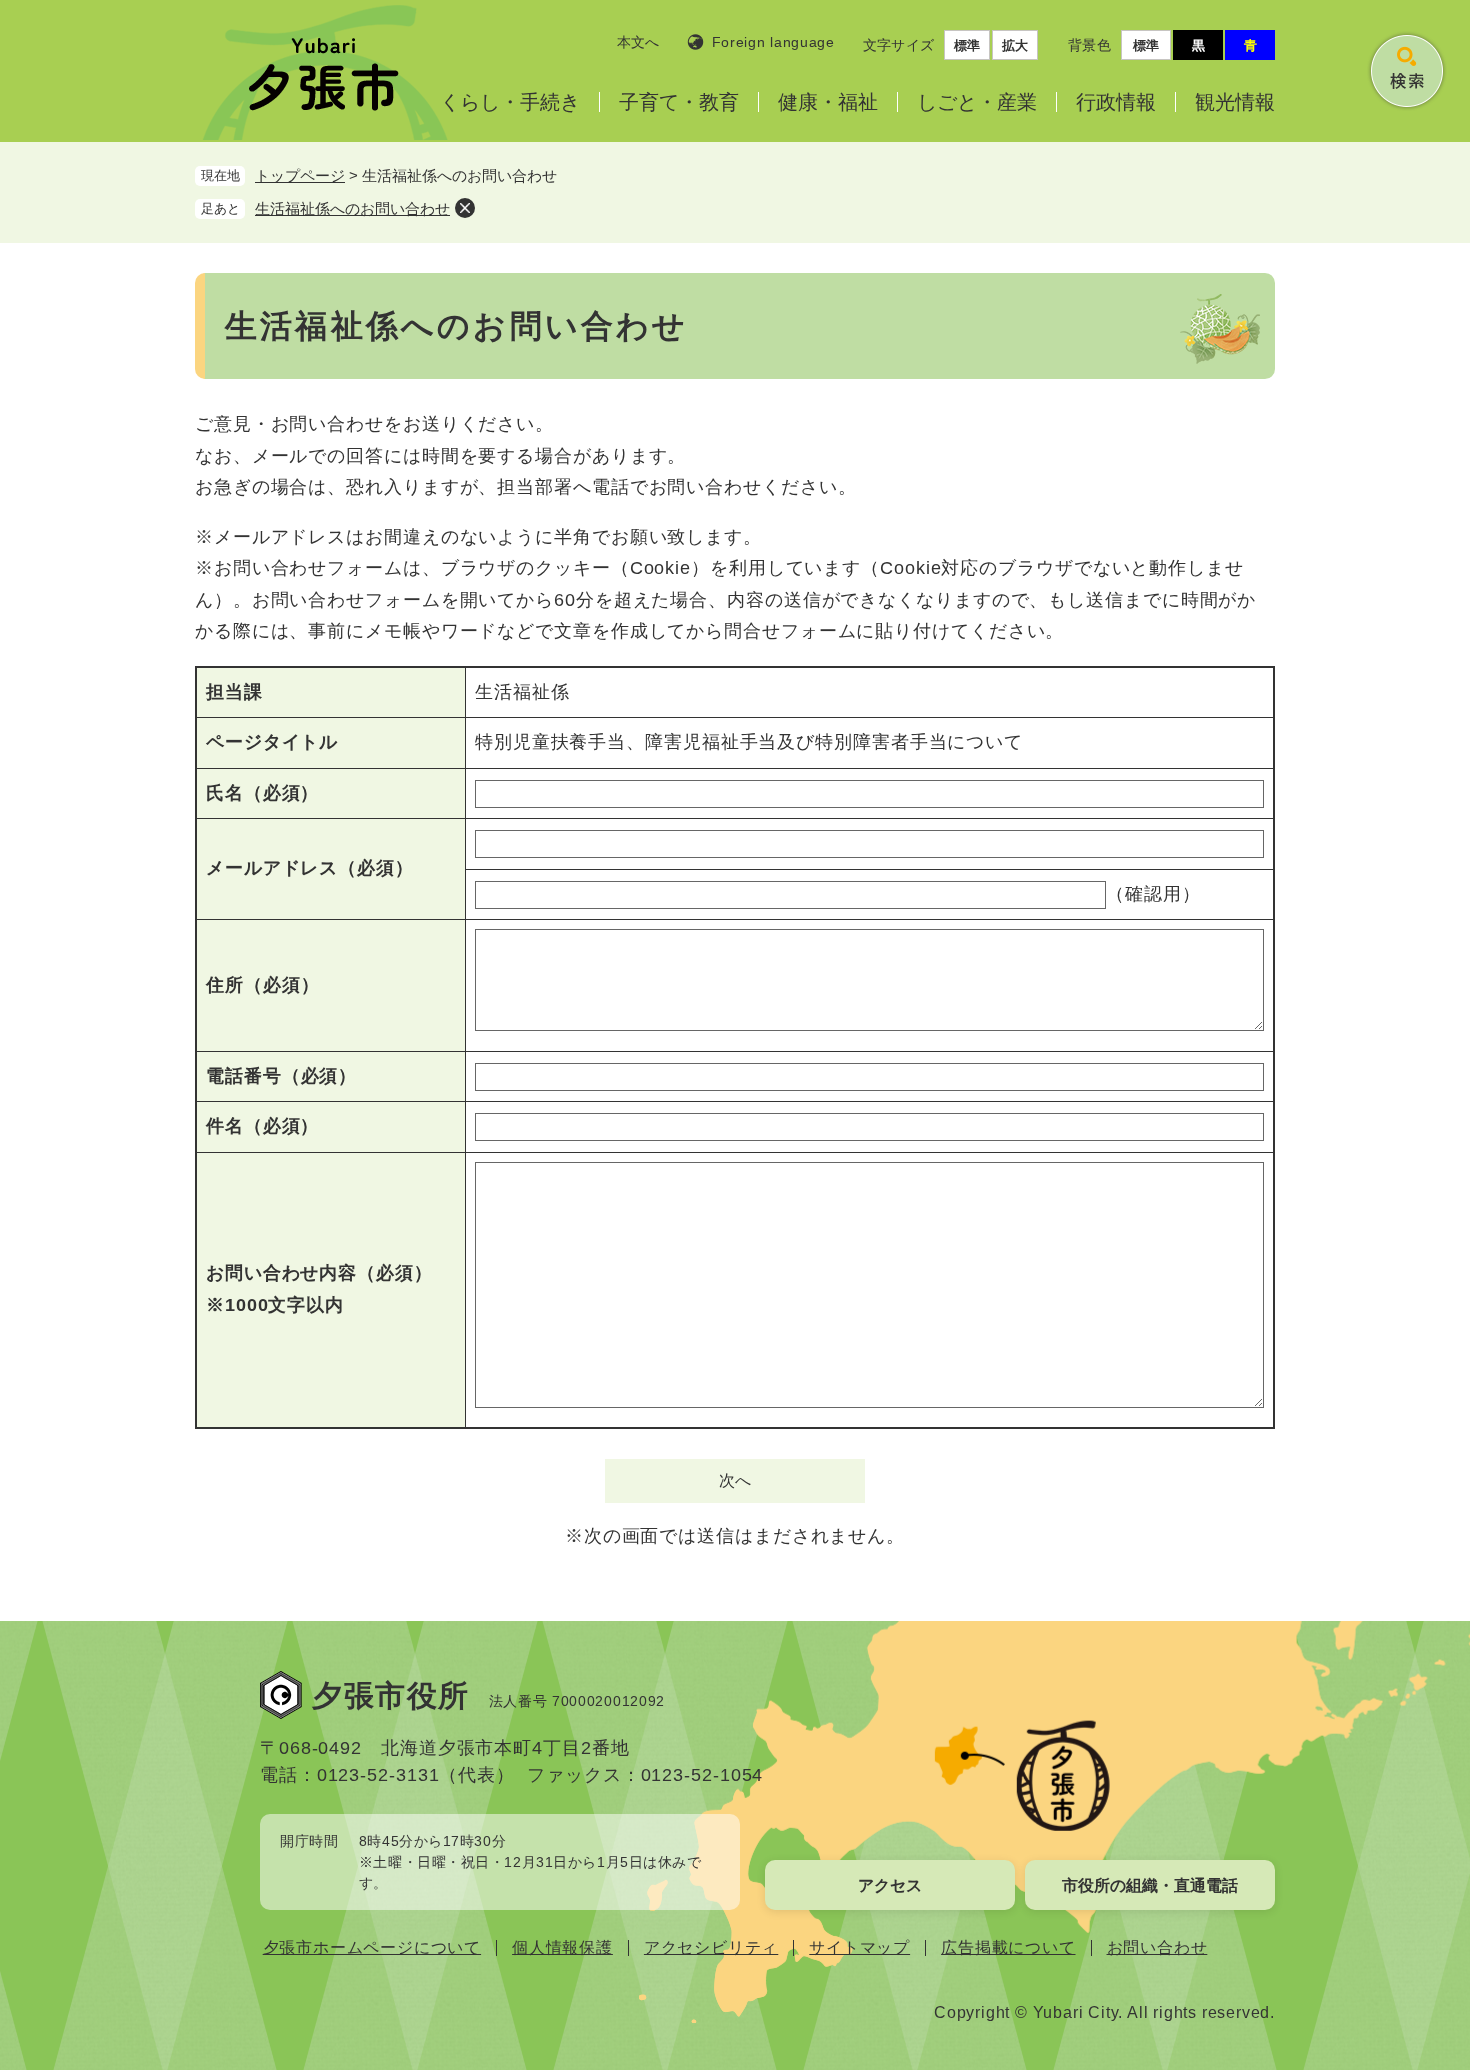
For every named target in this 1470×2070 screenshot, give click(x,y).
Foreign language (773, 42)
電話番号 (281, 1076)
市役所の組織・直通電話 (1150, 1885)
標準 (967, 45)
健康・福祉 (828, 102)
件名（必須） (262, 1126)
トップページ (300, 175)
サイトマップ (859, 1947)
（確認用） (1153, 894)
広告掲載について (1008, 1947)
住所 (262, 985)
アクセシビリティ (711, 1947)
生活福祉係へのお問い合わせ (352, 208)
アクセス (890, 1885)
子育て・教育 (679, 102)
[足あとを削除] (465, 208)
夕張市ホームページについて (372, 1947)
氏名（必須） (262, 793)
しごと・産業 (977, 102)
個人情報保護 (562, 1947)
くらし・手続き (510, 102)
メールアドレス (310, 868)
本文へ (638, 42)
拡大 (1015, 45)
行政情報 (1116, 102)
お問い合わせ (1157, 1947)
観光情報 (1235, 102)
